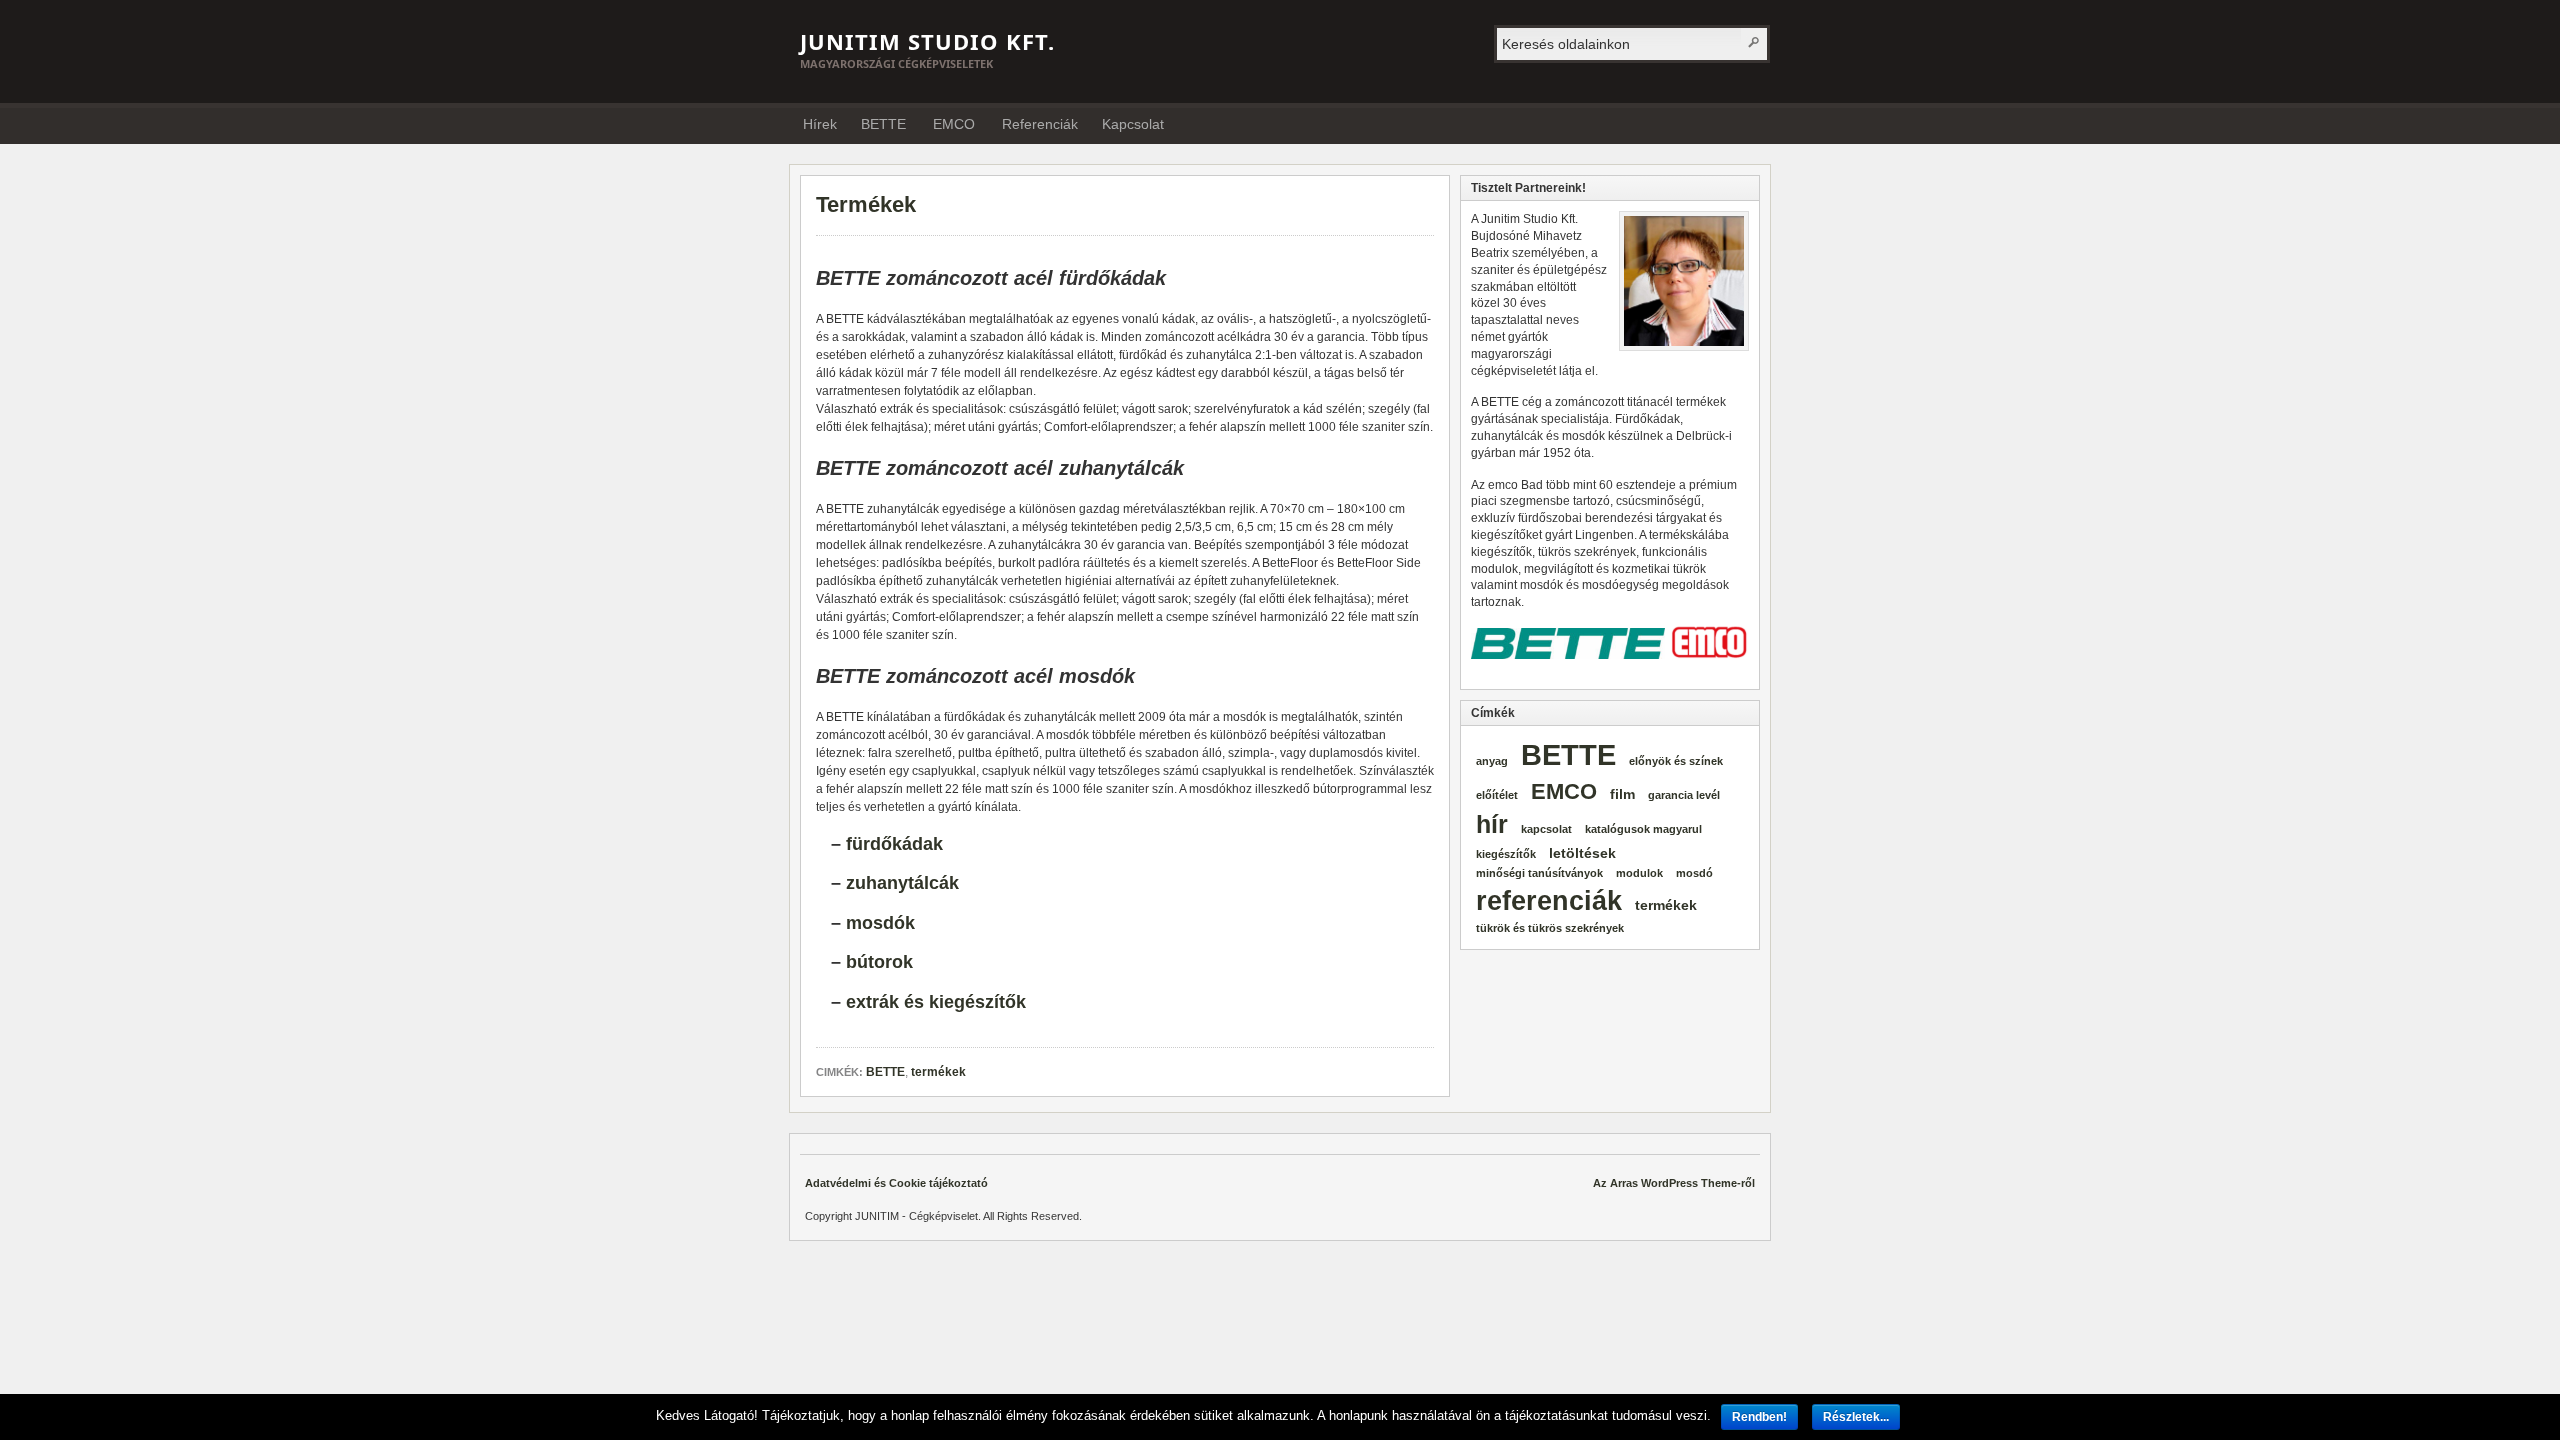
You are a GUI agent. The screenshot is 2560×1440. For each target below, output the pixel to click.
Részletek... (1856, 1417)
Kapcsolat (1133, 124)
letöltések (1582, 853)
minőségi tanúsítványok (1539, 873)
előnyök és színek (1676, 761)
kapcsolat (1546, 829)
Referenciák (1040, 124)
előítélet (1497, 795)
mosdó (1694, 873)
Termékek (866, 204)
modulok (1639, 873)
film (1622, 794)
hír (1492, 824)
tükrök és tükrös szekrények (1550, 928)
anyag (1492, 761)
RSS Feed (1749, 123)
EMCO (954, 124)
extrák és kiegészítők (936, 1002)
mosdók (880, 923)
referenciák (1549, 901)
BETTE (883, 124)
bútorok (879, 962)
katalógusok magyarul (1643, 829)
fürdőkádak (894, 844)
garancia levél (1684, 795)
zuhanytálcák (902, 883)
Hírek (820, 124)
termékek (938, 1072)
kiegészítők (1506, 854)
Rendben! (1759, 1417)
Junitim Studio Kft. (927, 41)
